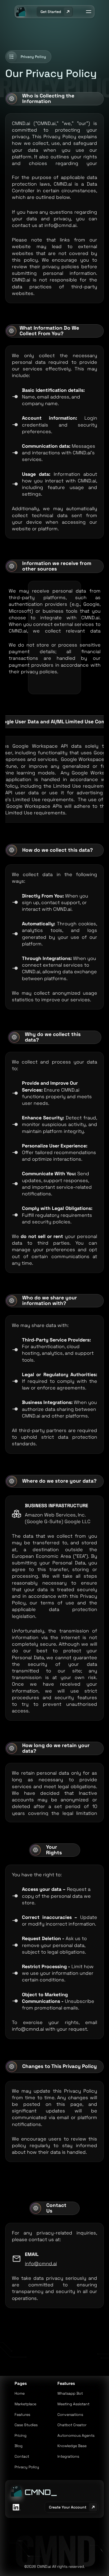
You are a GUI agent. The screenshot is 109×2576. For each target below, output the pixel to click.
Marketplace (25, 2404)
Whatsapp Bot (70, 2393)
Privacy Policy (27, 2467)
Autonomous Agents (76, 2435)
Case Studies (26, 2425)
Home (20, 2393)
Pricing (21, 2435)
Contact (22, 2456)
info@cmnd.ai (41, 2263)
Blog (19, 2446)
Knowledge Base (72, 2446)
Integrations (68, 2456)
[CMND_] (16, 2491)
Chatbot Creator (72, 2425)
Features (22, 2415)
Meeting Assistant (73, 2404)
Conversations (70, 2415)
